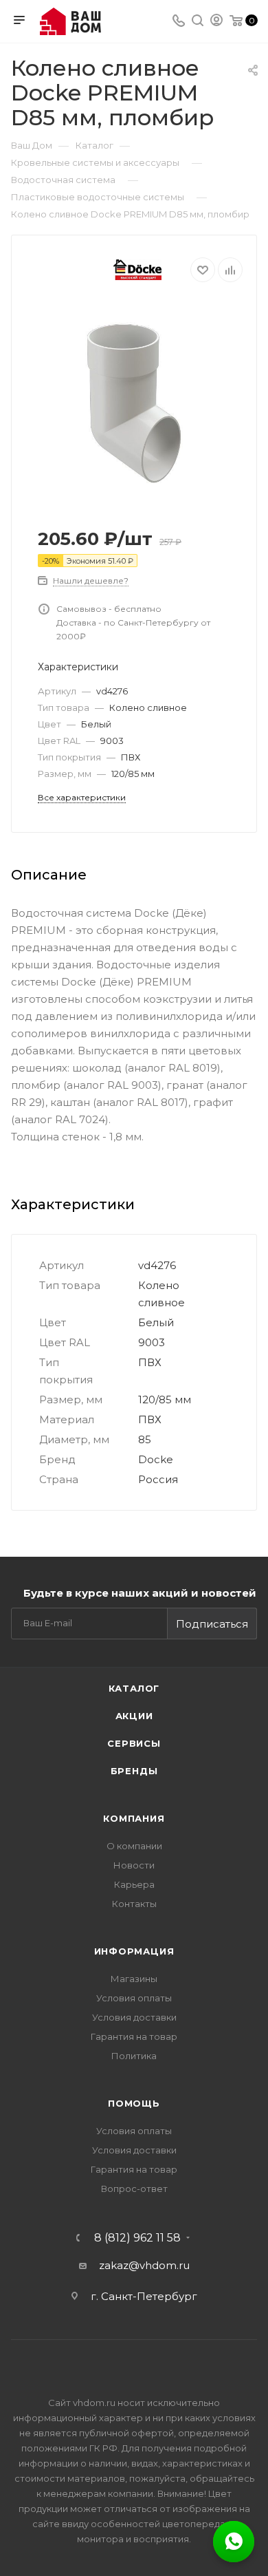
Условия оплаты (134, 1998)
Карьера (134, 1884)
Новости (134, 1865)
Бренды (134, 1771)
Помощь (134, 2103)
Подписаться (212, 1624)
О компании (134, 1846)
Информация (134, 1951)
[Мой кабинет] (216, 22)
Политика (134, 2056)
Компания (134, 1818)
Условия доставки (134, 2017)
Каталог (134, 1688)
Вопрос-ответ (134, 2189)
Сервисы (134, 1743)
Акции (134, 1716)
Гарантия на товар (134, 2036)
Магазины (134, 1979)
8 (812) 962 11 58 (137, 2238)
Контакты (134, 1904)
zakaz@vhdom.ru (144, 2265)
